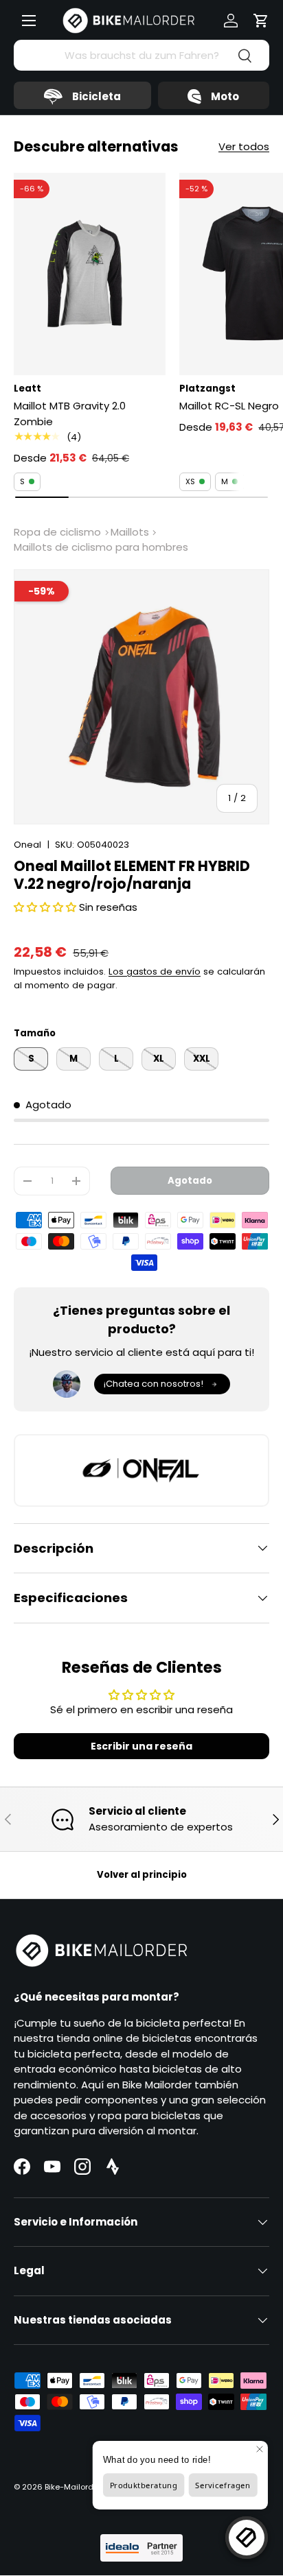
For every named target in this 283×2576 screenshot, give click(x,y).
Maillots (130, 532)
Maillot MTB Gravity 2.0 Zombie (70, 414)
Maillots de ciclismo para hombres (101, 547)
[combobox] (141, 55)
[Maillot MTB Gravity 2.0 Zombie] (90, 274)
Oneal (27, 845)
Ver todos (244, 146)
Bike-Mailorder (73, 2487)
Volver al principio (142, 1875)
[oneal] (141, 1470)
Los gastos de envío (155, 971)
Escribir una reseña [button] (141, 1746)
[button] (261, 21)
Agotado (190, 1181)
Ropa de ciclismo (57, 532)
